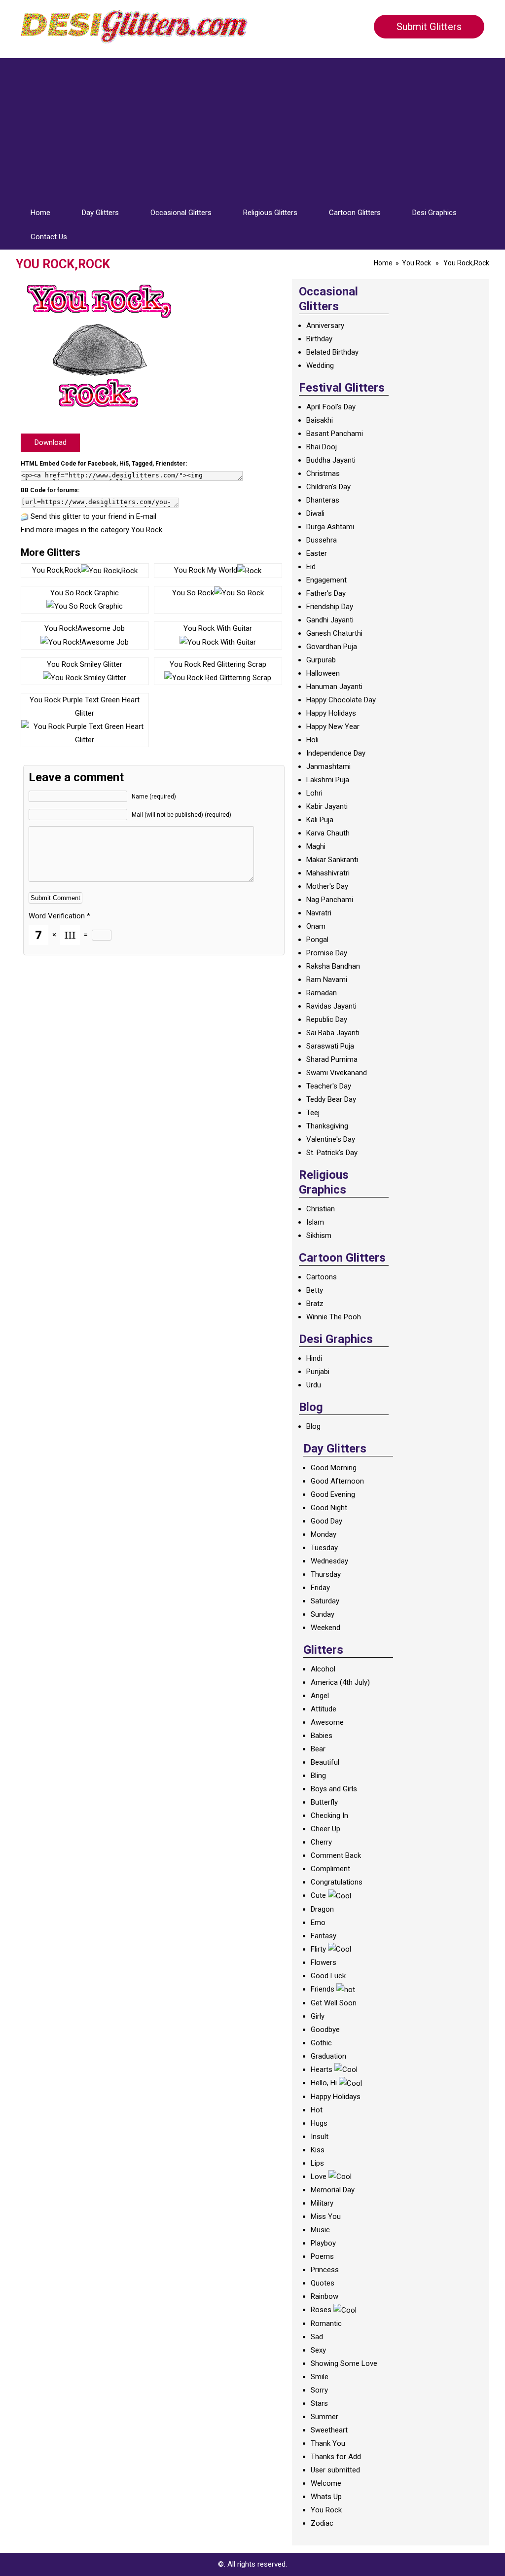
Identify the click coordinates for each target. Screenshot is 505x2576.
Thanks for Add (336, 2457)
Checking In (329, 1815)
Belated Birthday (332, 352)
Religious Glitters (270, 213)
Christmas (323, 473)
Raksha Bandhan (333, 966)
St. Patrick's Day (332, 1153)
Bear (318, 1749)
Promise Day (327, 953)
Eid (311, 567)
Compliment (330, 1869)
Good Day (326, 1521)
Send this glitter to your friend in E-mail (93, 516)
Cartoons (322, 1277)
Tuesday (324, 1548)
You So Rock (193, 593)
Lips (317, 2163)
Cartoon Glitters (355, 213)
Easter (317, 553)
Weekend (325, 1628)
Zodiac (322, 2523)
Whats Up (326, 2497)
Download (51, 442)
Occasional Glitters (181, 213)
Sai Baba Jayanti (333, 1033)
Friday (320, 1588)
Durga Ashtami (330, 527)
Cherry (321, 1842)
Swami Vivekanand (337, 1073)
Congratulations (337, 1882)
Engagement (326, 580)
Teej (313, 1113)
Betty (315, 1290)
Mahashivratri (328, 873)
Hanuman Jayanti (334, 687)
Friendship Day (330, 607)
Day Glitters (100, 213)
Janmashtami (328, 766)
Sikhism (319, 1235)
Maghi (316, 846)
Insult (320, 2137)
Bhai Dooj (322, 447)
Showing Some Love (344, 2363)
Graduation (328, 2056)
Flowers (324, 1962)
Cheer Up (325, 1829)
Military (322, 2203)
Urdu (314, 1385)
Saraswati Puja (330, 1046)
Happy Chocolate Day (341, 700)
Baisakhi (320, 420)
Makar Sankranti (332, 860)
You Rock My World (206, 570)
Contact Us (49, 237)
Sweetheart (329, 2430)
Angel (320, 1696)
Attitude (324, 1709)
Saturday (325, 1601)
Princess (325, 2270)
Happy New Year (333, 726)
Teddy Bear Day (331, 1099)
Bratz (315, 1304)
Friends (323, 1989)
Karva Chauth (328, 833)
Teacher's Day (329, 1086)
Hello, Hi (324, 2083)
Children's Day (328, 487)
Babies (322, 1736)
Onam (316, 926)
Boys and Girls (334, 1789)
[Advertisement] (252, 127)
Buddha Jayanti (331, 460)
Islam (315, 1222)
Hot (317, 2110)
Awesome (327, 1722)
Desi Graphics (434, 213)
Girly (318, 2016)
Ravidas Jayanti (331, 1006)
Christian (321, 1209)
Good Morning (334, 1468)
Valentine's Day (331, 1139)
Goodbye (325, 2030)
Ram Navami (327, 980)
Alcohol (323, 1669)
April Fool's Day (331, 407)
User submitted (335, 2470)
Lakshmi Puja (328, 780)
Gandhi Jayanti (330, 620)
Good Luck (328, 1976)
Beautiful (325, 1762)
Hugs (319, 2123)
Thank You (328, 2443)
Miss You (326, 2216)
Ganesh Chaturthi (334, 633)
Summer (325, 2417)
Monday (324, 1534)
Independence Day (336, 753)
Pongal (317, 940)
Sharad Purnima (332, 1059)
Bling (318, 1776)
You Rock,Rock (56, 570)
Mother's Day (327, 886)
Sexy (318, 2350)
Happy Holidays (331, 713)
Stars (319, 2403)
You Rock (416, 263)
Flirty (318, 1949)
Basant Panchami (335, 434)
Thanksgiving (327, 1126)
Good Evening (333, 1494)
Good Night (329, 1508)
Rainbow (325, 2296)
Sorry (319, 2390)
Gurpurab (321, 660)
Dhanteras (323, 500)
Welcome (326, 2483)
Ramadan (322, 993)
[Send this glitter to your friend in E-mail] (25, 516)
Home (40, 213)
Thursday (326, 1574)
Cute (318, 1895)
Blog (313, 1426)
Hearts (322, 2069)
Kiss (318, 2150)
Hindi (314, 1358)
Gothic (321, 2043)
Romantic (326, 2323)
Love (319, 2177)
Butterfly (324, 1802)
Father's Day (326, 593)
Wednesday (329, 1561)
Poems (322, 2256)
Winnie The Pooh (334, 1317)
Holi (312, 740)
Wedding (320, 365)
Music (320, 2230)
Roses (321, 2310)
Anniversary (325, 326)
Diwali (315, 513)
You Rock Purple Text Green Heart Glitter (85, 707)
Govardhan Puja (332, 647)
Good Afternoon (337, 1481)
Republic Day (327, 1019)
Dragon (322, 1909)
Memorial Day (333, 2190)
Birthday (319, 339)
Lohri (314, 793)
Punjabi (318, 1372)
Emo (318, 1923)
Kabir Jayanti (327, 806)
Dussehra (322, 540)
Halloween (323, 673)
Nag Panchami (330, 900)
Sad (317, 2337)
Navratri (319, 913)
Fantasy (324, 1936)
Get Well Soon (334, 2003)
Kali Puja (320, 820)
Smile (320, 2377)
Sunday (323, 1614)
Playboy (323, 2243)
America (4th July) (340, 1682)
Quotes (323, 2283)
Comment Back (336, 1855)
